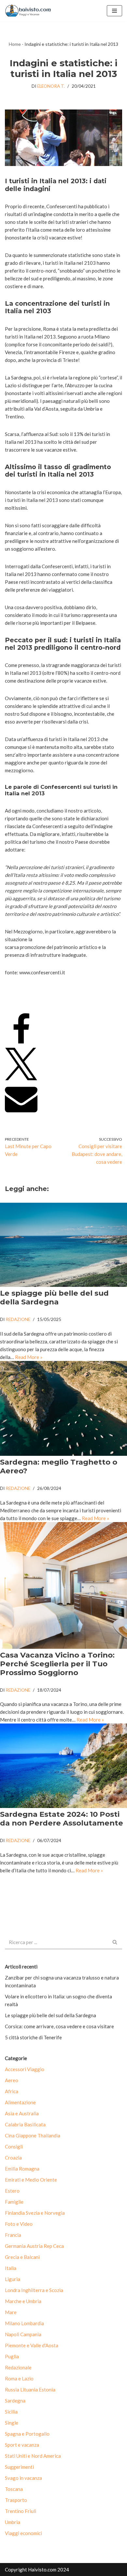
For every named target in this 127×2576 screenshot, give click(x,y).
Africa (12, 2091)
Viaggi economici (23, 2533)
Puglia (12, 2356)
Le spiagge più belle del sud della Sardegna (54, 1297)
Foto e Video (19, 2224)
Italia (11, 2268)
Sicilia (11, 2412)
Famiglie (14, 2202)
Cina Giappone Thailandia (33, 2135)
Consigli (14, 2147)
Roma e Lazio (19, 2378)
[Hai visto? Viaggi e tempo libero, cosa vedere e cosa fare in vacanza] (30, 11)
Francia (13, 2235)
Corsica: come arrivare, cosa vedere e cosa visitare (59, 2026)
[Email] (21, 1113)
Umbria (13, 2522)
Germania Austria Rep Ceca (34, 2246)
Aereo (12, 2080)
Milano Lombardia (24, 2323)
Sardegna (15, 2401)
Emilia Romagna (22, 2169)
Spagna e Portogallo (27, 2434)
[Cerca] (115, 1943)
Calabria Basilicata (25, 2124)
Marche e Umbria (23, 2301)
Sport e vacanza (22, 2445)
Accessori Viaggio (25, 2069)
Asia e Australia (22, 2113)
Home (15, 44)
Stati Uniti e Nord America (33, 2456)
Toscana (14, 2489)
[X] (21, 1078)
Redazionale (18, 2367)
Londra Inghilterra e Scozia (34, 2290)
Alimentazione (20, 2102)
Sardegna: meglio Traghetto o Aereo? (59, 1466)
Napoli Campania (23, 2334)
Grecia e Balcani (22, 2257)
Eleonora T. (51, 86)
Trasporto (16, 2500)
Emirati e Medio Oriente (31, 2180)
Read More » (29, 1357)
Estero (12, 2191)
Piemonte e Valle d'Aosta (32, 2345)
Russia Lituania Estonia (30, 2390)
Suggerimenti (19, 2467)
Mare (11, 2312)
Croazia (13, 2158)
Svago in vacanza (23, 2478)
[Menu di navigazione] (114, 11)
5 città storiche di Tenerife (33, 2037)
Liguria (13, 2279)
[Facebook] (21, 1044)
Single (12, 2423)
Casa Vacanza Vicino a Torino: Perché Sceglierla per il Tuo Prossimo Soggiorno (57, 1664)
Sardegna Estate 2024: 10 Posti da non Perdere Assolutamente (62, 1819)
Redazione (18, 1319)
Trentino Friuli (21, 2511)
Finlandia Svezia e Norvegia (35, 2213)
